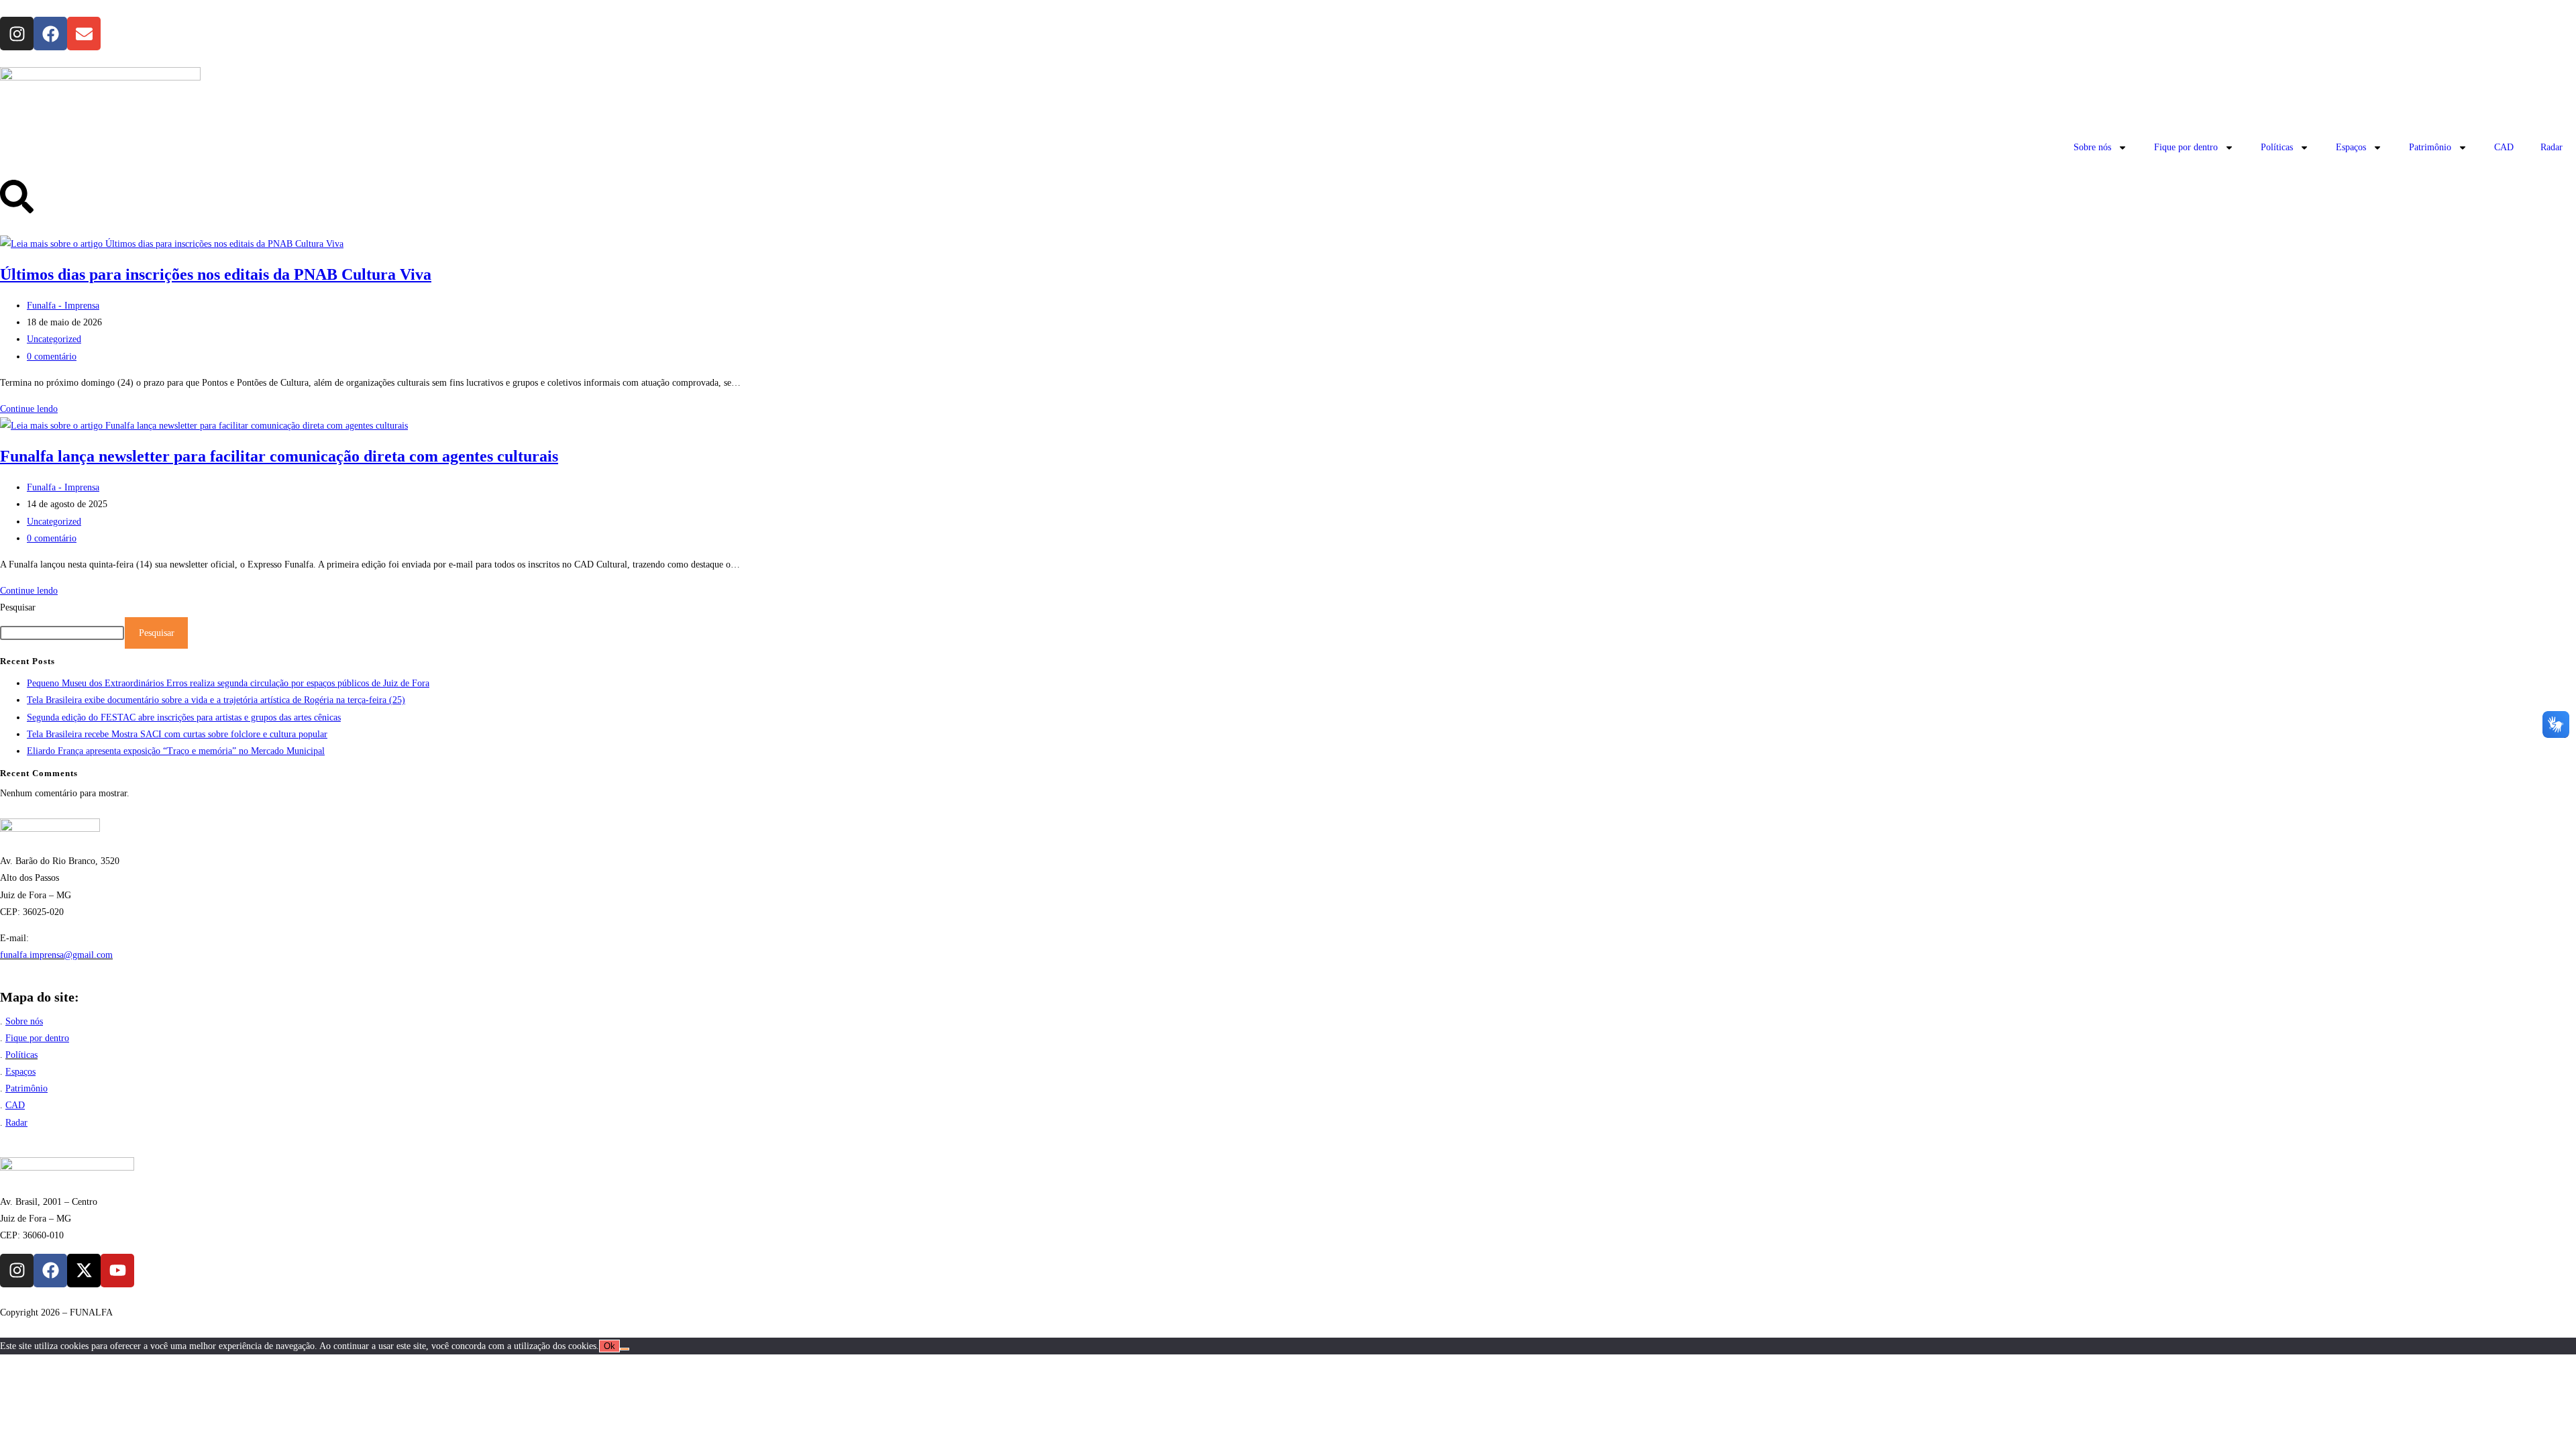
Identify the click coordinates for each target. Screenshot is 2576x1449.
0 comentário (52, 357)
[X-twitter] (84, 1271)
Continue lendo (29, 409)
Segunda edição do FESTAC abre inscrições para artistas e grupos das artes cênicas (184, 717)
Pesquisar (18, 607)
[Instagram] (17, 34)
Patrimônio (2430, 147)
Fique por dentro (2186, 147)
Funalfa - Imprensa (63, 306)
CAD (2504, 147)
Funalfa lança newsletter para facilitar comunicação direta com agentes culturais (279, 456)
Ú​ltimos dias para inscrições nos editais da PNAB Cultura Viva (216, 274)
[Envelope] (84, 34)
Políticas (2277, 147)
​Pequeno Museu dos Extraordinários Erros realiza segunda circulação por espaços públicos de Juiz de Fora (228, 683)
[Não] (625, 1349)
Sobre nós (2092, 147)
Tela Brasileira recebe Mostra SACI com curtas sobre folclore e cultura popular (177, 734)
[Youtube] (117, 1271)
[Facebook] (50, 34)
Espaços (2351, 147)
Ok (609, 1346)
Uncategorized (54, 339)
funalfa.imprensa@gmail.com (56, 955)
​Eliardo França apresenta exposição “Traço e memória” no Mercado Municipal (176, 751)
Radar (2552, 147)
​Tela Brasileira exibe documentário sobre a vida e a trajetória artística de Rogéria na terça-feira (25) (216, 700)
